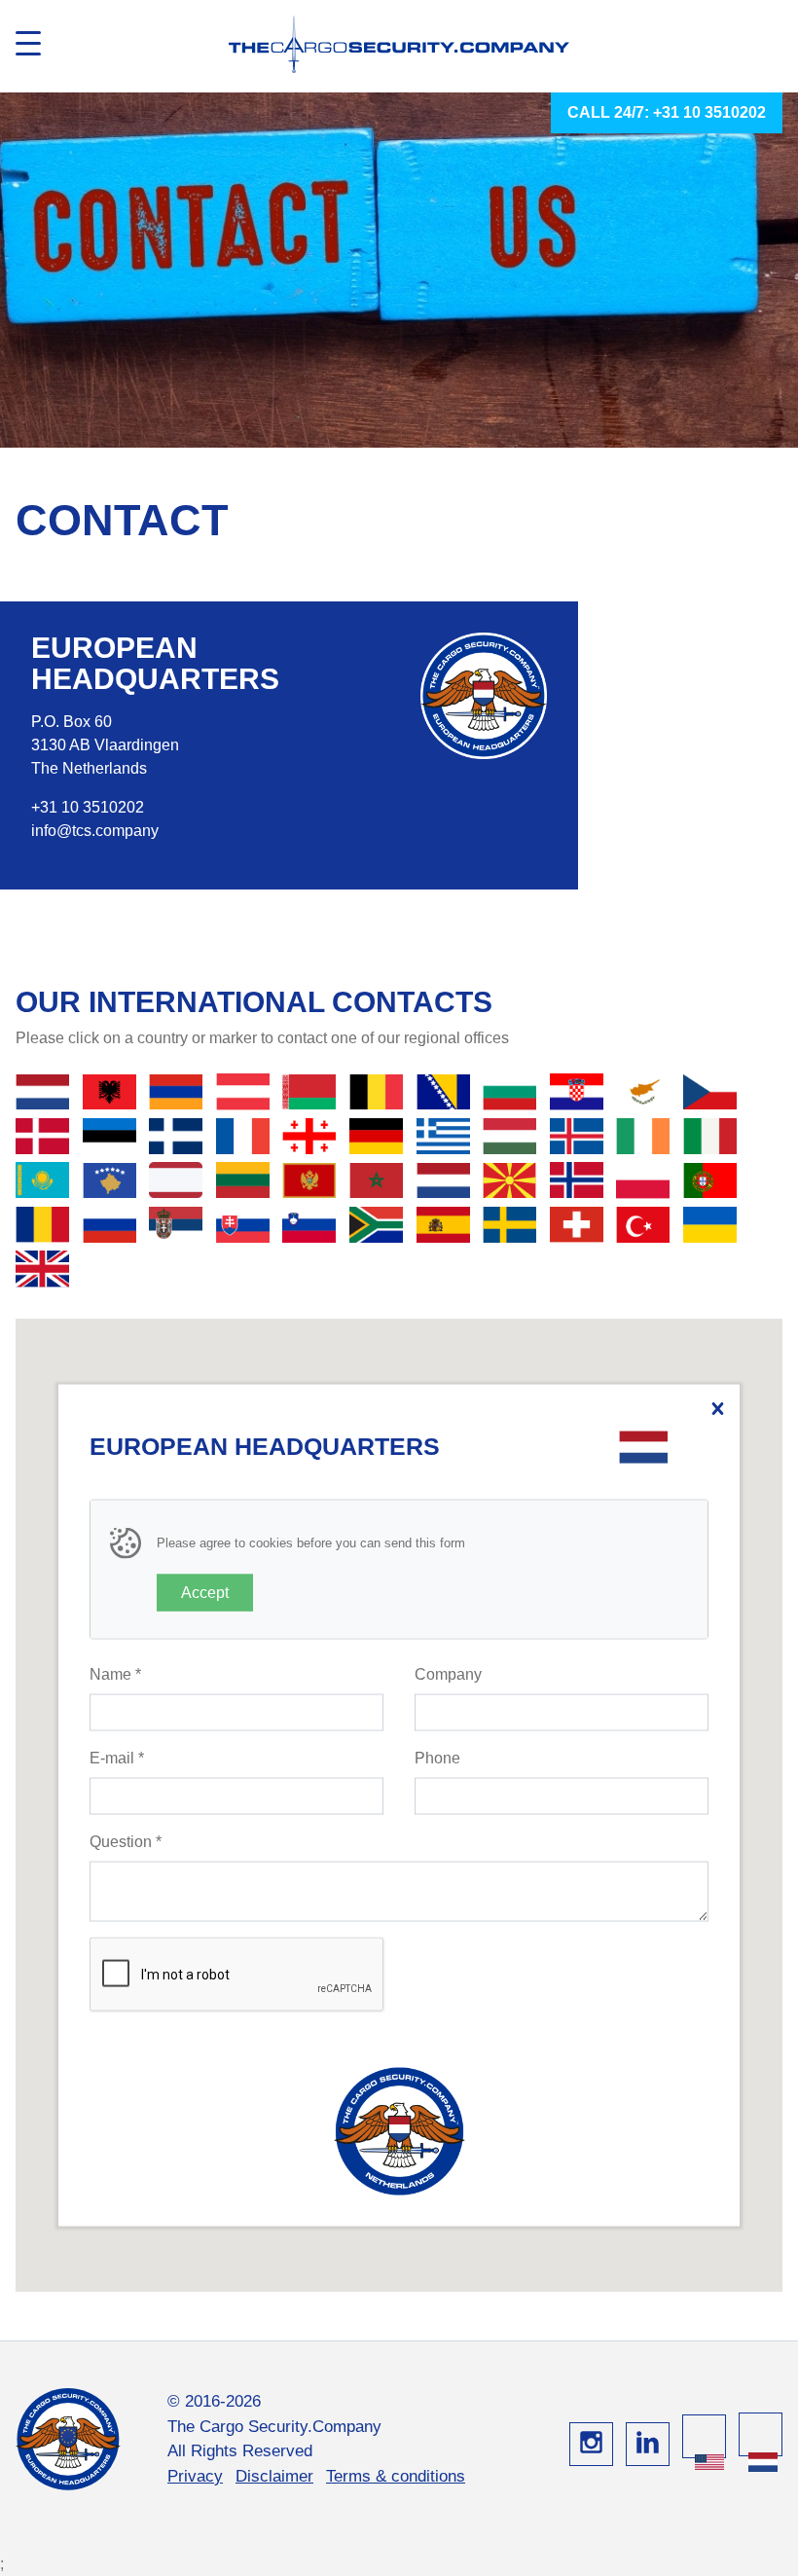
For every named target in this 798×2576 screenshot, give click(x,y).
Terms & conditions (396, 2476)
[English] (709, 2462)
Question (126, 1842)
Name (115, 1674)
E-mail (117, 1758)
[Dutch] (763, 2462)
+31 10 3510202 (88, 807)
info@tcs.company (95, 831)
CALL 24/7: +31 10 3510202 (667, 112)
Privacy (195, 2476)
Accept (205, 1593)
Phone (437, 1758)
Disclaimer (274, 2476)
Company (448, 1674)
